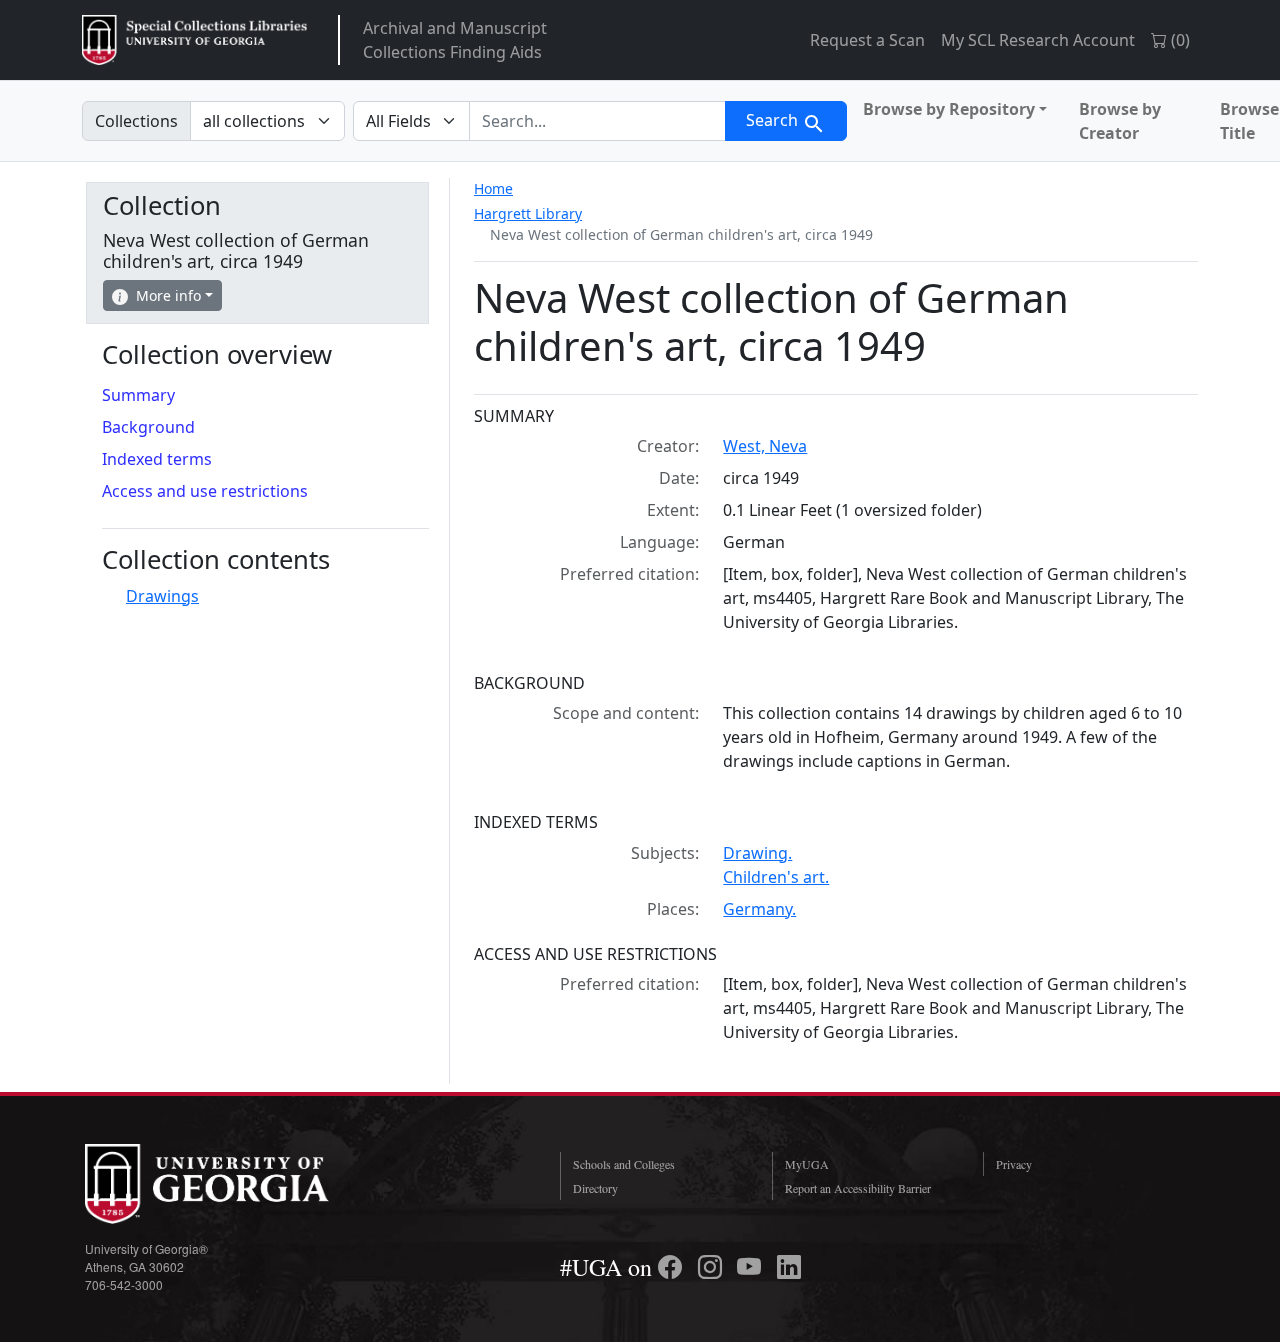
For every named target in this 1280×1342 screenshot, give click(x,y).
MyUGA (807, 1164)
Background (148, 427)
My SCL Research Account (1038, 40)
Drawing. (757, 853)
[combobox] (597, 121)
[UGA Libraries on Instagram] (713, 1267)
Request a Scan (867, 40)
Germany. (759, 909)
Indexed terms (157, 459)
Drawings (162, 596)
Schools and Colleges (624, 1164)
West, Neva (765, 446)
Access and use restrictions (205, 491)
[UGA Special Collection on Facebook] (673, 1267)
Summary (138, 395)
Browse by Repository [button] (949, 109)
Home (493, 188)
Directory (595, 1188)
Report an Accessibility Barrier (858, 1188)
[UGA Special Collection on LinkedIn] (789, 1267)
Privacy (1014, 1164)
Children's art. (776, 877)
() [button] (1178, 40)
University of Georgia (235, 1184)
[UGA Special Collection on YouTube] (752, 1267)
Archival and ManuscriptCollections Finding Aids (455, 40)
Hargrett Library (528, 213)
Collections (136, 121)
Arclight (194, 40)
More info (168, 295)
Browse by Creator (1120, 121)
